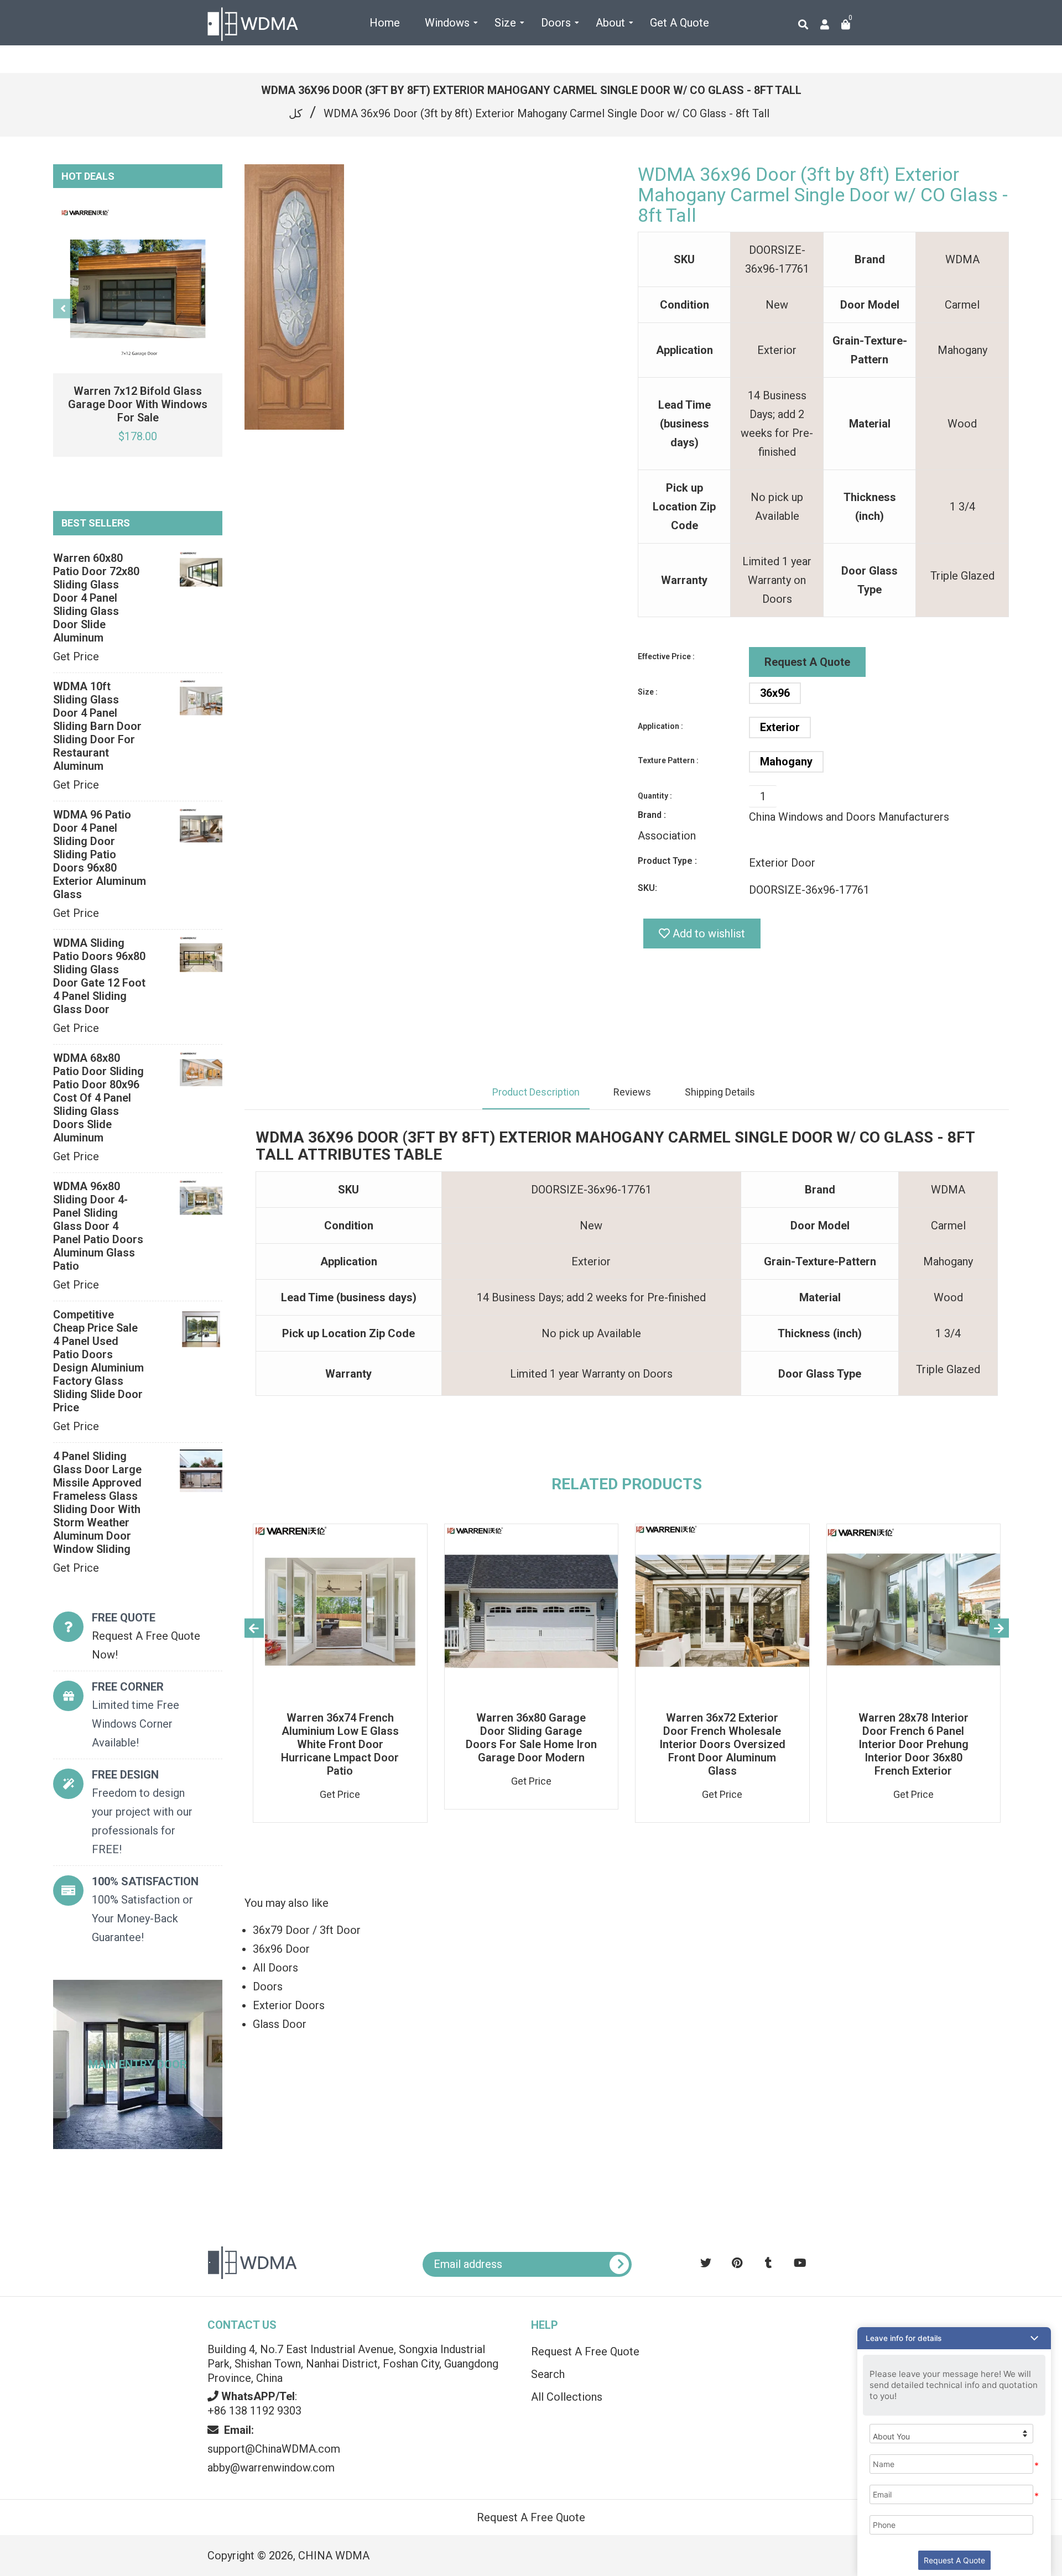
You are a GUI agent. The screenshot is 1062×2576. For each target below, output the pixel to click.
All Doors (275, 1968)
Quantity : (655, 796)
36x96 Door (281, 1949)
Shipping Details (720, 1092)
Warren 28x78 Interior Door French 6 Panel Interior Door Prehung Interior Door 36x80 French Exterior (913, 1744)
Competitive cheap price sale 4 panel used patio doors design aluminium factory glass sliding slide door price (98, 1361)
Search (548, 2374)
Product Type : (667, 861)
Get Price (76, 656)
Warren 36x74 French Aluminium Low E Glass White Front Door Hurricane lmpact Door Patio (340, 1744)
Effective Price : (666, 656)
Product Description (536, 1092)
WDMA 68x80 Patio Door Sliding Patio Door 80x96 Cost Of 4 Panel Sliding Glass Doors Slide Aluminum (98, 1098)
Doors (268, 1986)
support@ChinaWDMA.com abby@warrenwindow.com (274, 2449)
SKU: (647, 888)
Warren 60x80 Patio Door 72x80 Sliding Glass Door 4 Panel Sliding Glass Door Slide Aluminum (96, 598)
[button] (954, 2338)
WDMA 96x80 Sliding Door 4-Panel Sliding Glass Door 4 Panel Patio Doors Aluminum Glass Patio (98, 1226)
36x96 (775, 693)
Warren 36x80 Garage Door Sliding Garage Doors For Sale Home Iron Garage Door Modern (531, 1738)
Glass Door (280, 2024)
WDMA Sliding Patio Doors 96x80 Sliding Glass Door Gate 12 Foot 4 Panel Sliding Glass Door (99, 976)
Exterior (780, 727)
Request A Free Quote (585, 2351)
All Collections (567, 2397)
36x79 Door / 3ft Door (307, 1930)
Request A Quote (807, 662)
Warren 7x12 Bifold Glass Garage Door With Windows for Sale (138, 404)
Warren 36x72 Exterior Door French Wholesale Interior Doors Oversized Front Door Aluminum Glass (722, 1744)
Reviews (632, 1092)
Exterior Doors (289, 2005)
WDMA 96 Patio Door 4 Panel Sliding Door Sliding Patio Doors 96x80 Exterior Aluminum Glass (100, 854)
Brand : (652, 815)
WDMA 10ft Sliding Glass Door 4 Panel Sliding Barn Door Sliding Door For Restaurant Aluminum (97, 726)
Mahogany (786, 762)
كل (296, 113)
